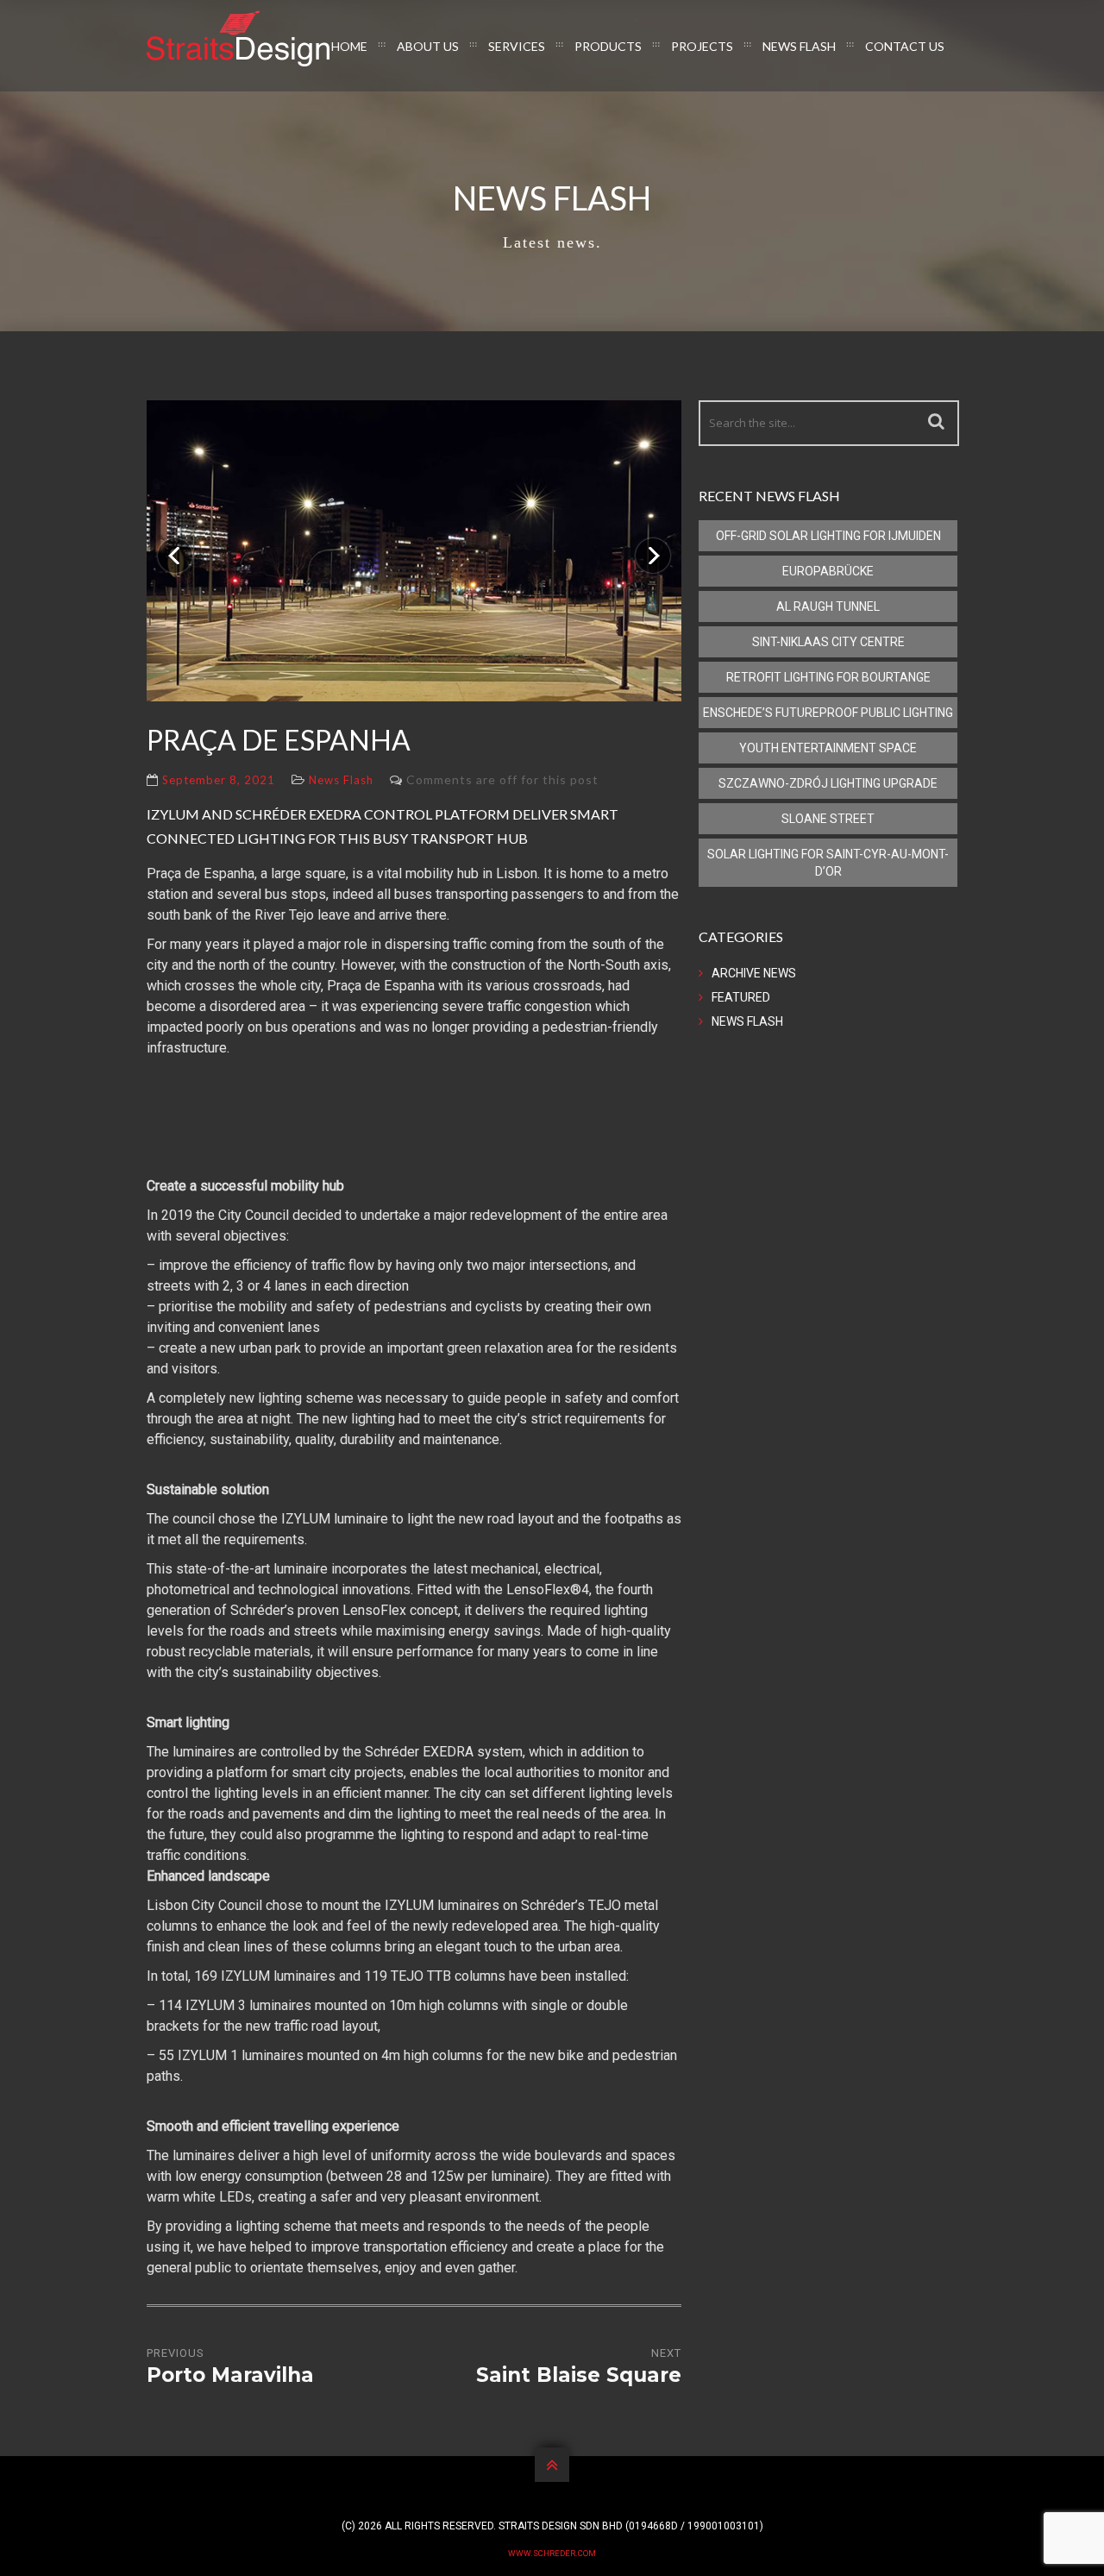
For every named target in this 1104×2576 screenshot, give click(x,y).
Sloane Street (828, 819)
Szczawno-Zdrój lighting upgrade (828, 783)
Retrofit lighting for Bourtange (828, 677)
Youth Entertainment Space (828, 748)
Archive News (754, 973)
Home (349, 46)
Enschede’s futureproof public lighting (828, 713)
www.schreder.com (552, 2553)
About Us (428, 46)
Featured (741, 997)
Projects (702, 46)
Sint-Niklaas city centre (828, 642)
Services (517, 46)
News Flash (799, 46)
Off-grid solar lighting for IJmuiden (828, 536)
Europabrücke (828, 571)
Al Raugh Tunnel (828, 606)
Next (646, 545)
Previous (175, 545)
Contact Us (905, 46)
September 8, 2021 (219, 780)
